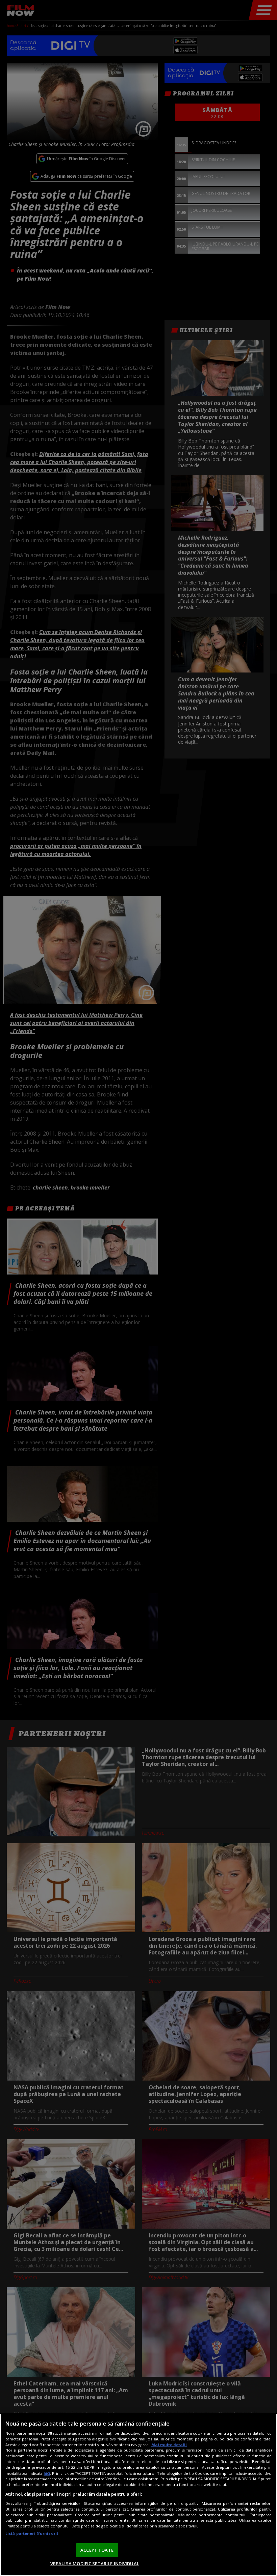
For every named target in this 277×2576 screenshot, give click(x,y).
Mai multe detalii (169, 2445)
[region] (138, 2495)
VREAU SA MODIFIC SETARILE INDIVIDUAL (95, 2564)
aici (47, 2473)
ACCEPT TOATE (97, 2550)
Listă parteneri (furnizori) (32, 2533)
